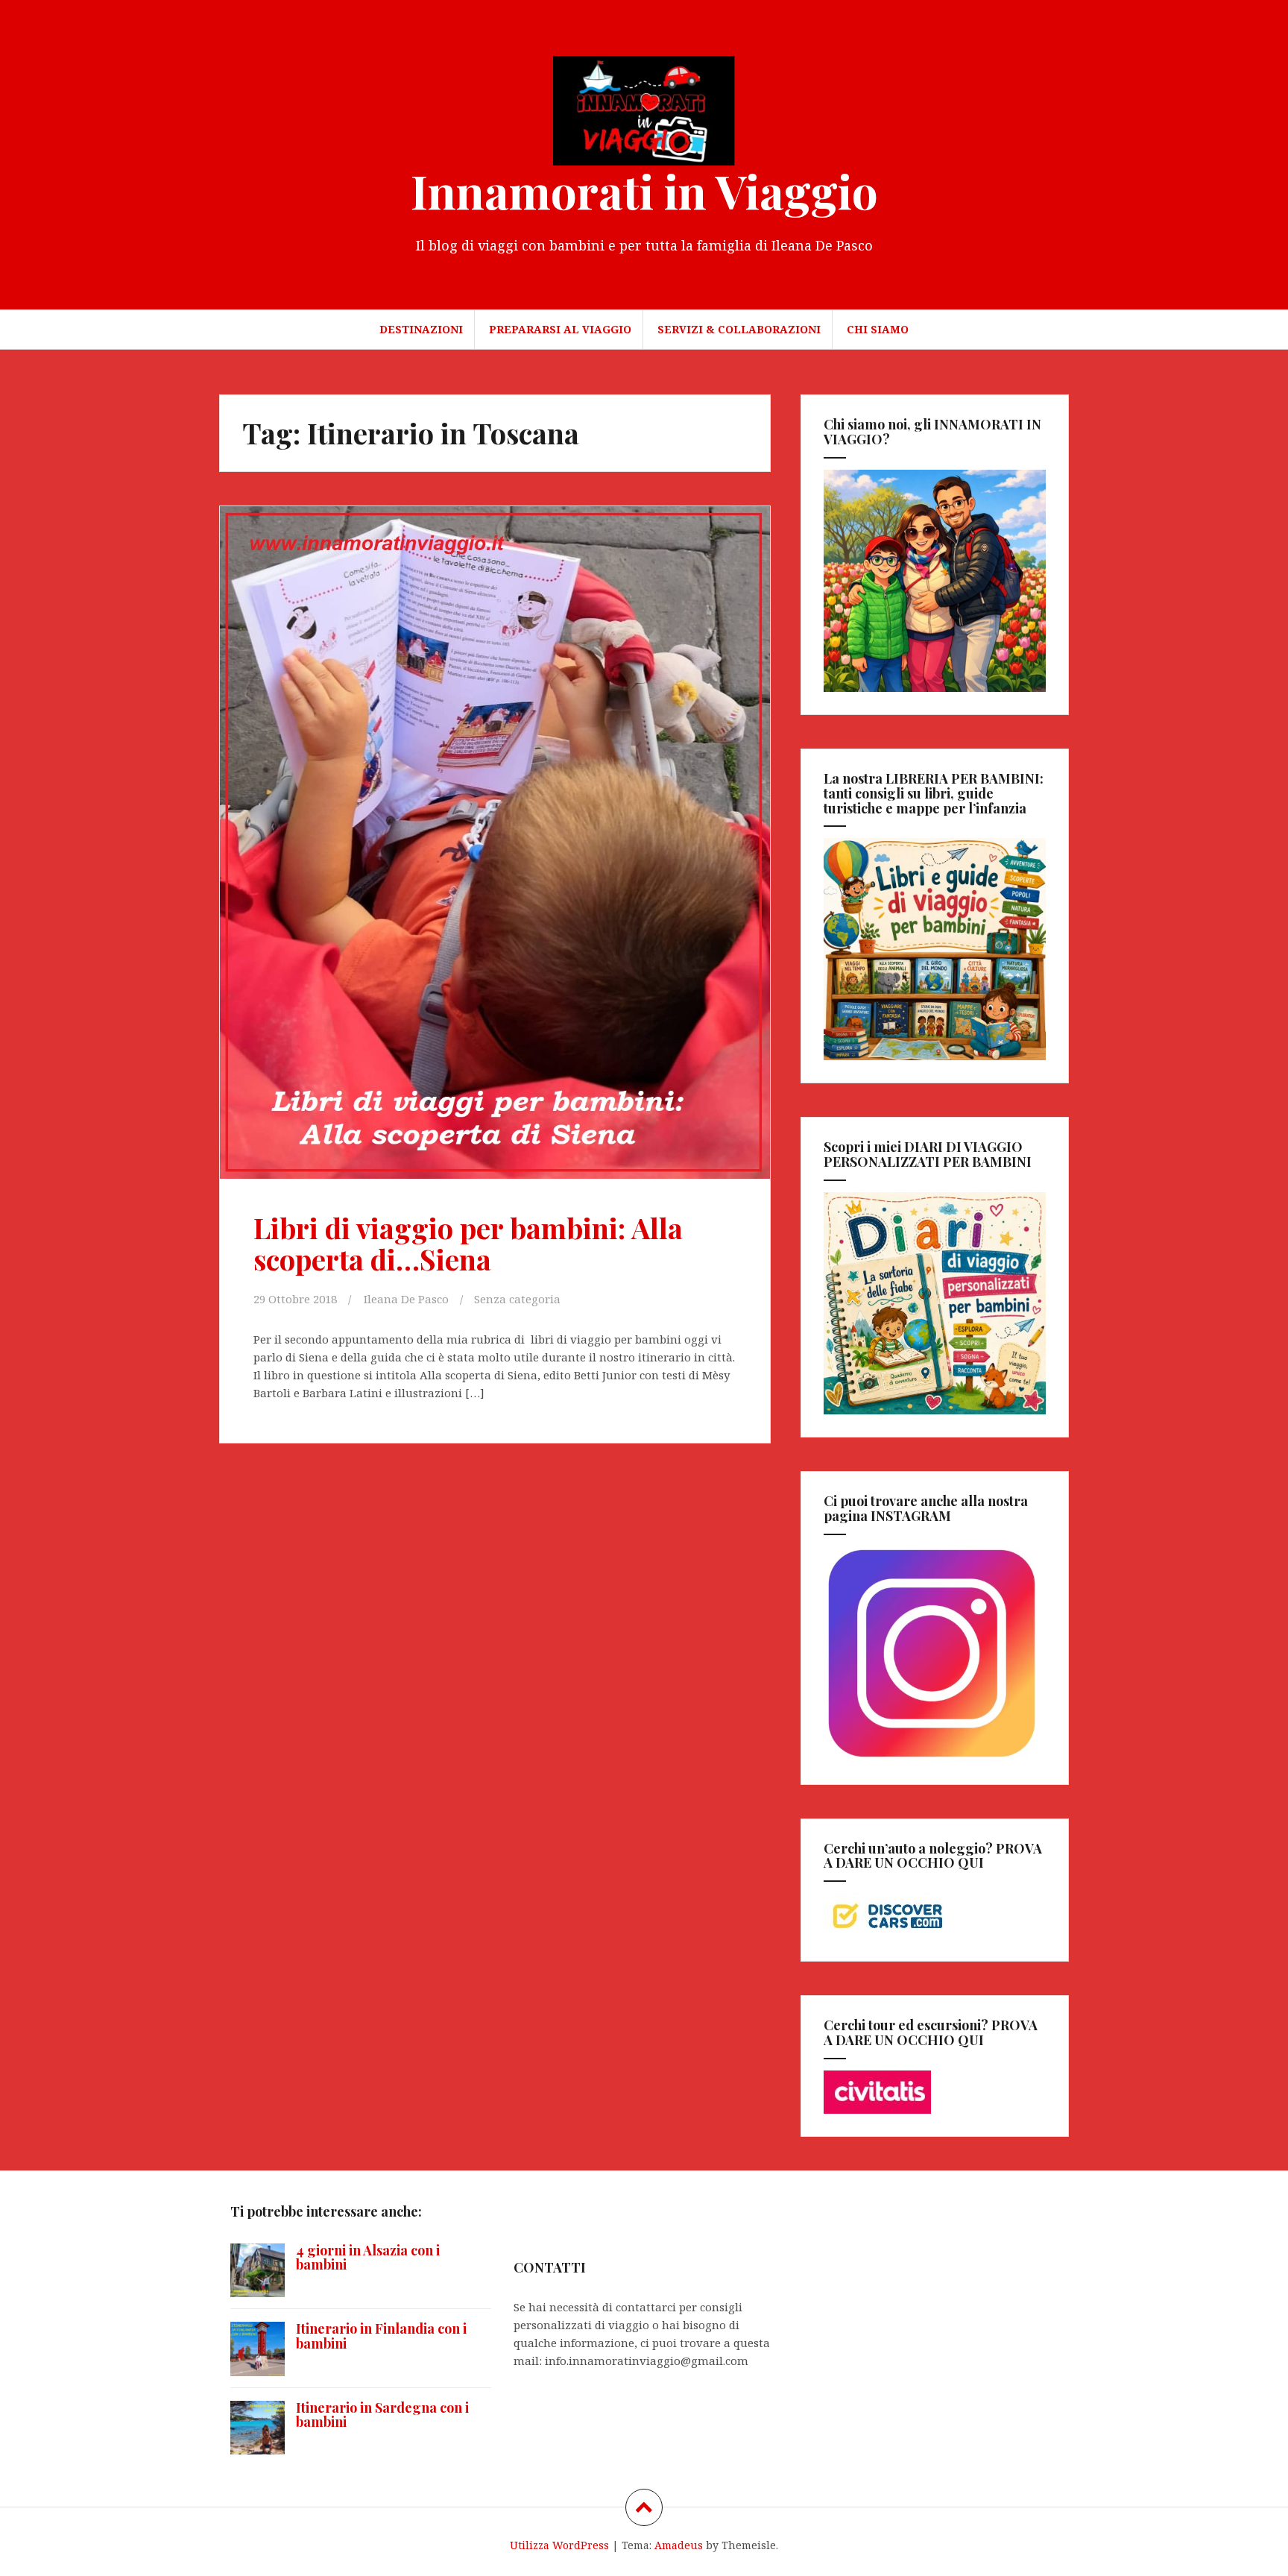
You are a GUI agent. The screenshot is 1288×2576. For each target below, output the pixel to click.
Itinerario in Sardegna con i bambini (382, 2415)
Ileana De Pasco (406, 1299)
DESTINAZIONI (421, 329)
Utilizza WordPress (559, 2545)
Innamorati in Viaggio (644, 190)
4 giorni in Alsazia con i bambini (368, 2258)
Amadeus (679, 2545)
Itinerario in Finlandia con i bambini (381, 2336)
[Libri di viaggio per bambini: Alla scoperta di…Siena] (493, 822)
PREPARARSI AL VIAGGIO (560, 329)
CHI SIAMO (878, 329)
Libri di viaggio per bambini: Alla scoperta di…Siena (468, 1243)
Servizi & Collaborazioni (739, 329)
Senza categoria (517, 1299)
